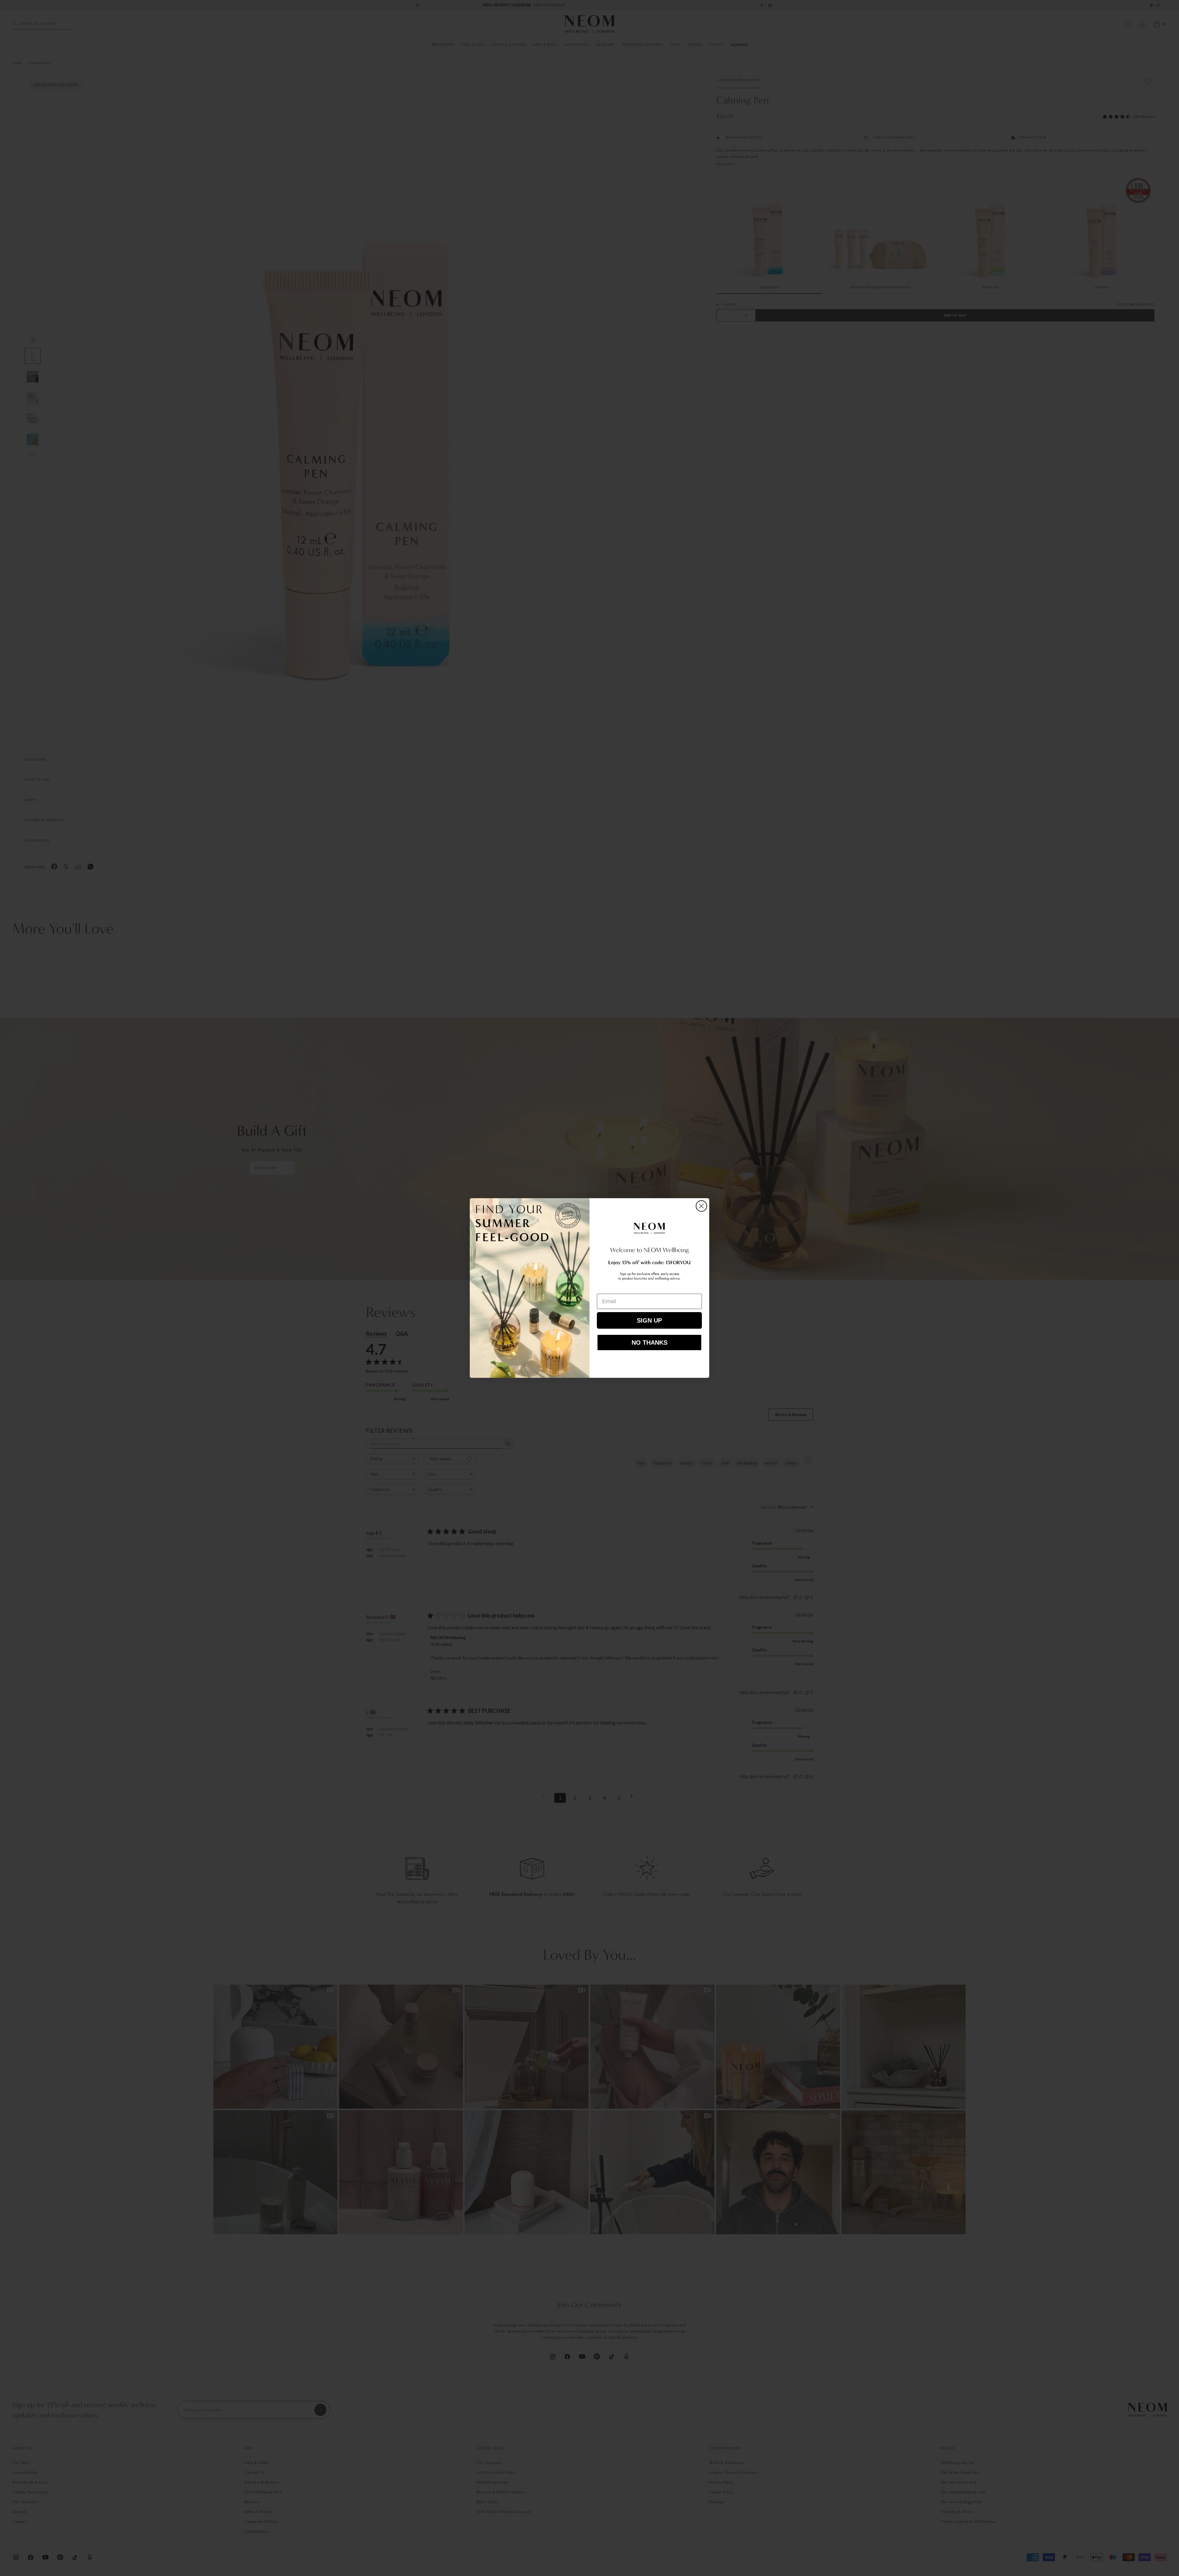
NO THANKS (650, 1343)
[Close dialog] (701, 1206)
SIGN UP (649, 1320)
